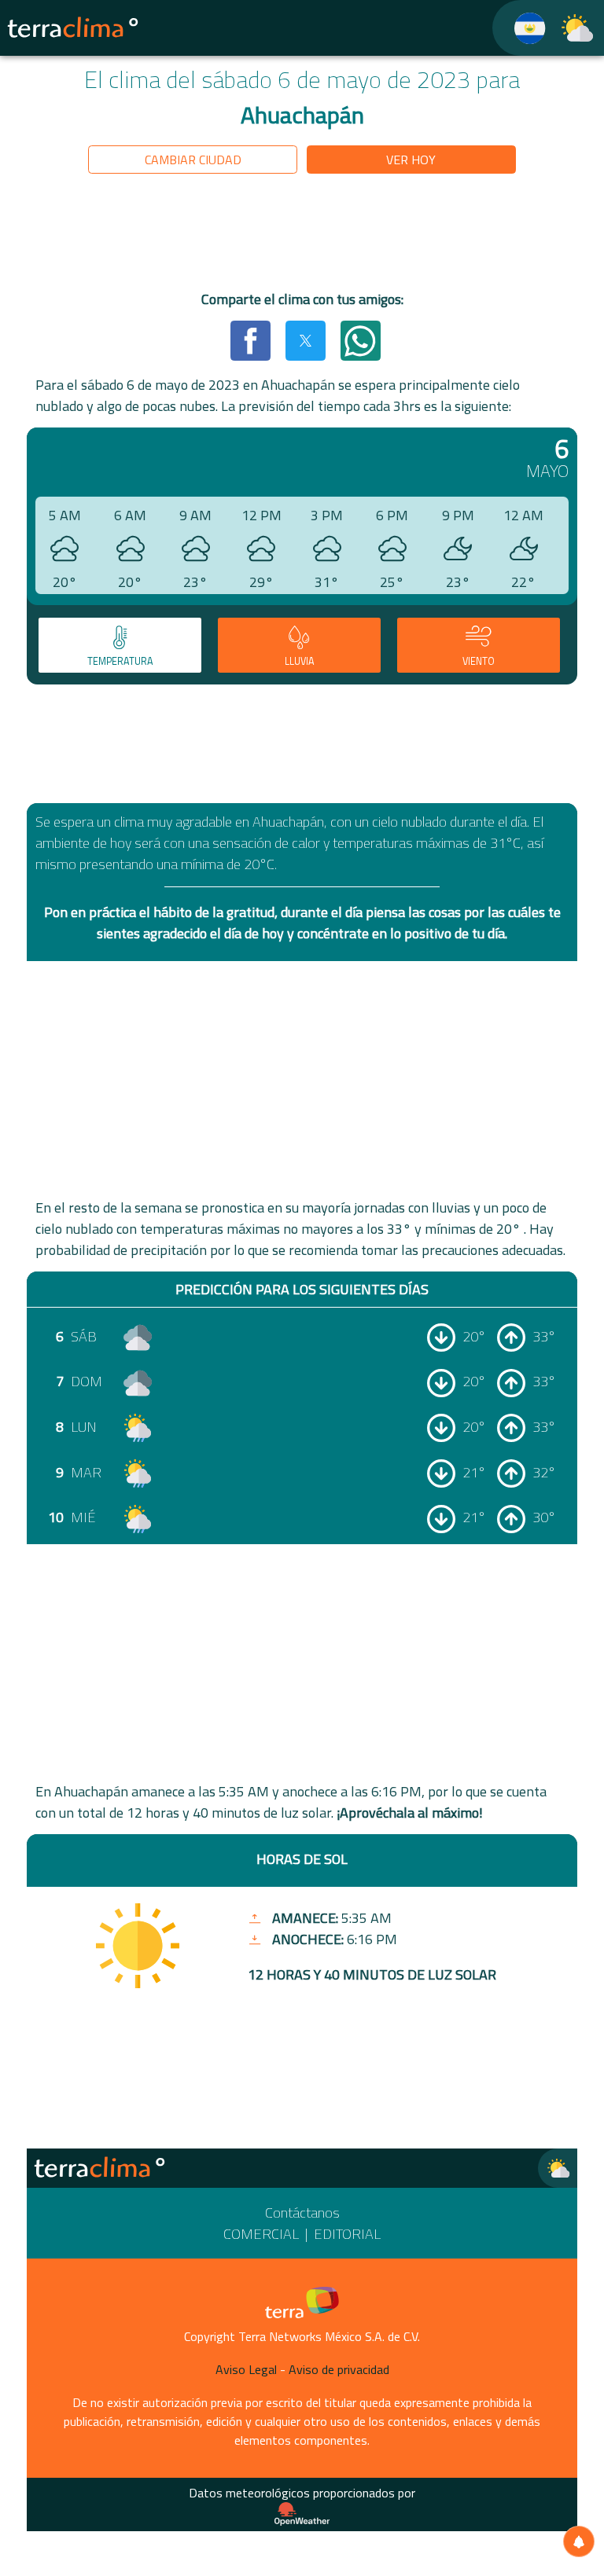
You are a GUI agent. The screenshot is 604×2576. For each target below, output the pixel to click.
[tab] (120, 645)
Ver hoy (411, 160)
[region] (302, 235)
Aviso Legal (246, 2369)
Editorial (347, 2234)
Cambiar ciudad (193, 160)
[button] (250, 340)
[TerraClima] (520, 28)
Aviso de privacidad (339, 2369)
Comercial (261, 2234)
